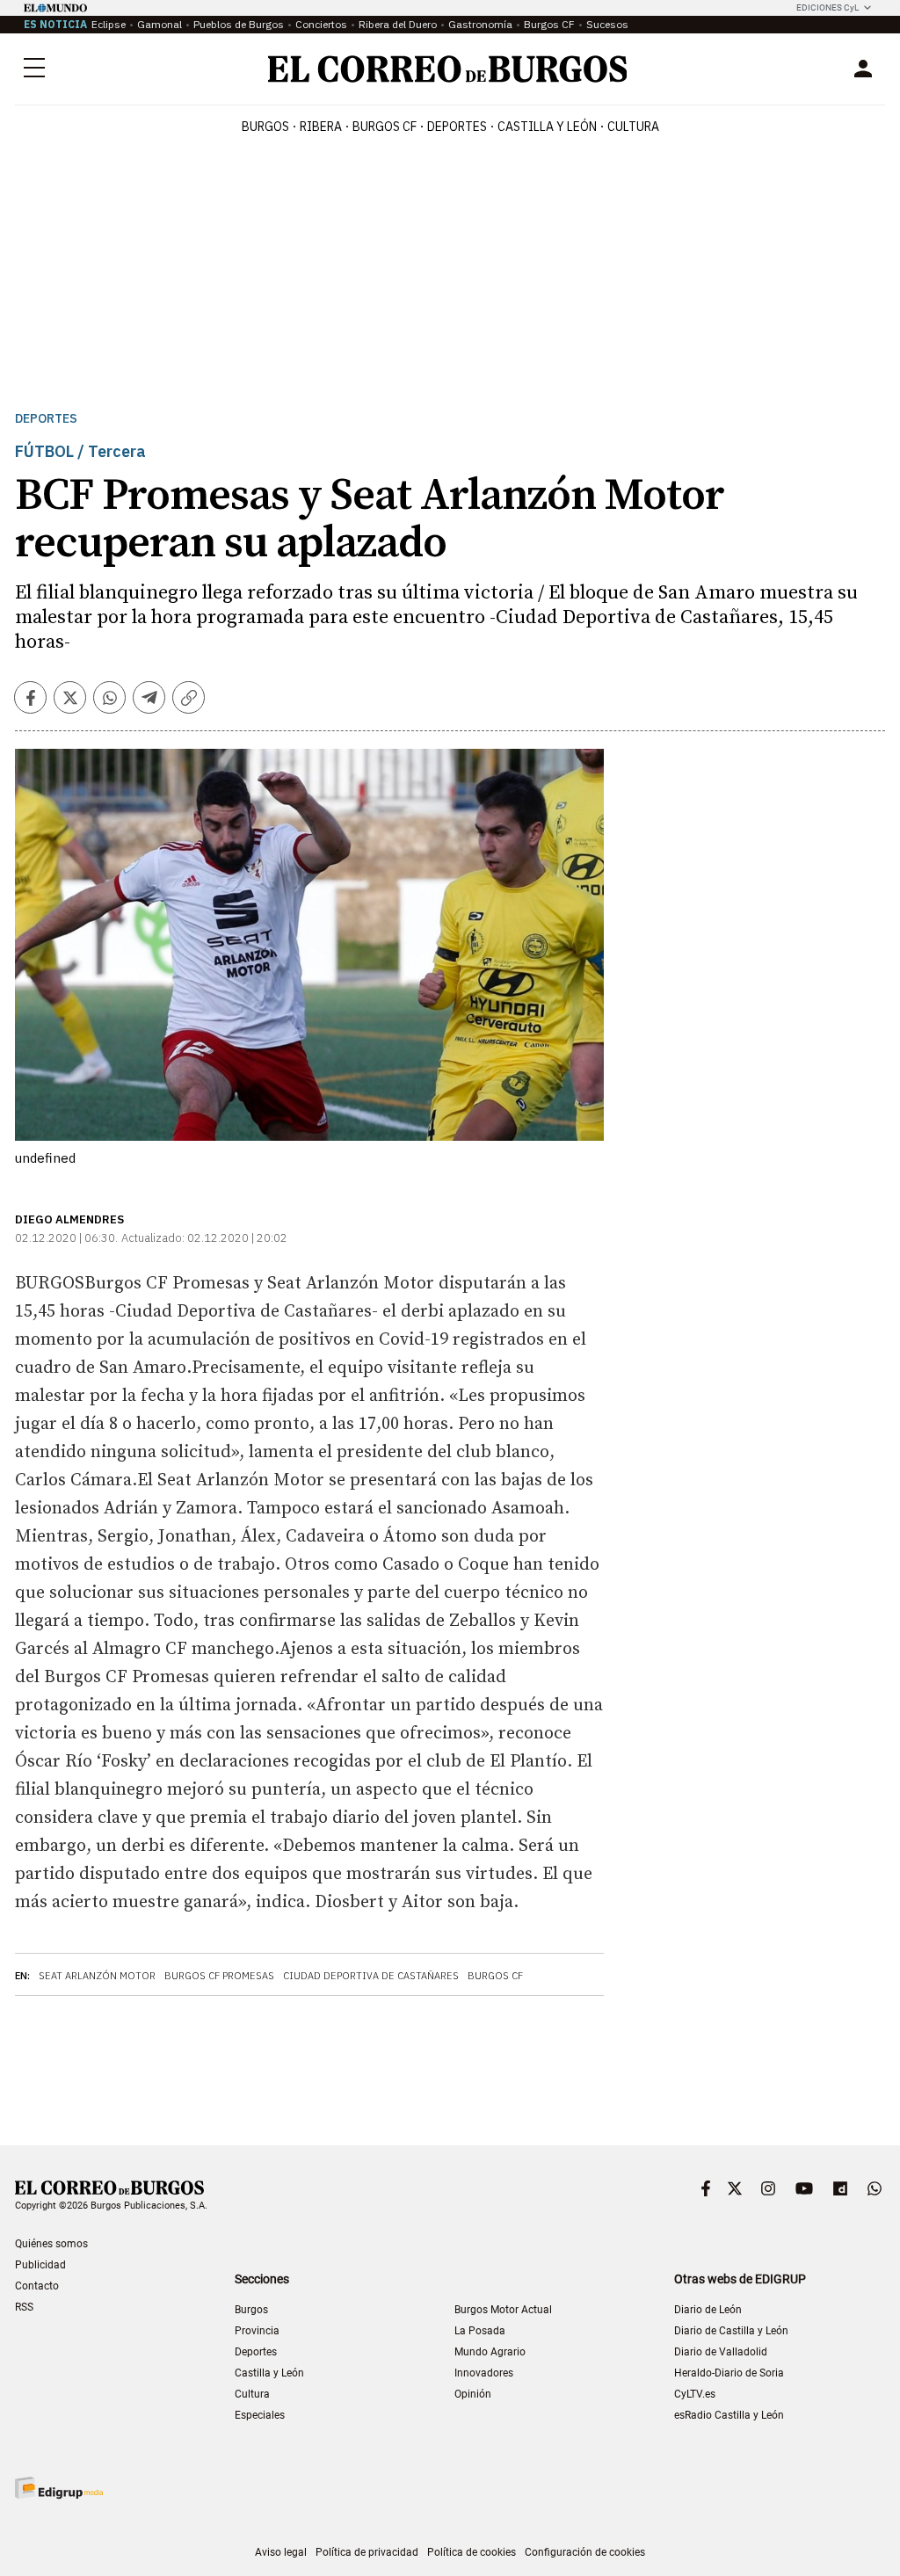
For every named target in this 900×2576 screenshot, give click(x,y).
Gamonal (160, 24)
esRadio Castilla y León (729, 2415)
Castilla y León (547, 127)
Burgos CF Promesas (219, 1976)
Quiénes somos (51, 2244)
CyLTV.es (695, 2394)
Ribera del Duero (398, 24)
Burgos (265, 127)
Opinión (473, 2394)
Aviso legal (281, 2552)
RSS (24, 2307)
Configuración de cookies (585, 2552)
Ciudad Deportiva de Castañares (371, 1976)
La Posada (480, 2331)
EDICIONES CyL (827, 7)
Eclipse (109, 24)
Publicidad (40, 2265)
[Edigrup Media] (59, 2488)
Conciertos (321, 24)
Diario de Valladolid (721, 2352)
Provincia (257, 2331)
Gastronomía (480, 24)
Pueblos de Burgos (239, 24)
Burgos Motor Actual (503, 2310)
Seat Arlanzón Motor (97, 1976)
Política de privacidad (367, 2552)
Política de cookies (472, 2552)
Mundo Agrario (490, 2352)
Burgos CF (549, 24)
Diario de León (708, 2310)
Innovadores (484, 2373)
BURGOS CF (385, 127)
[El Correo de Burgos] (448, 69)
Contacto (37, 2286)
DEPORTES (457, 127)
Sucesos (607, 24)
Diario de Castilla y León (731, 2331)
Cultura (633, 127)
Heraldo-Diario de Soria (729, 2373)
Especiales (260, 2415)
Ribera (321, 127)
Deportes (46, 419)
